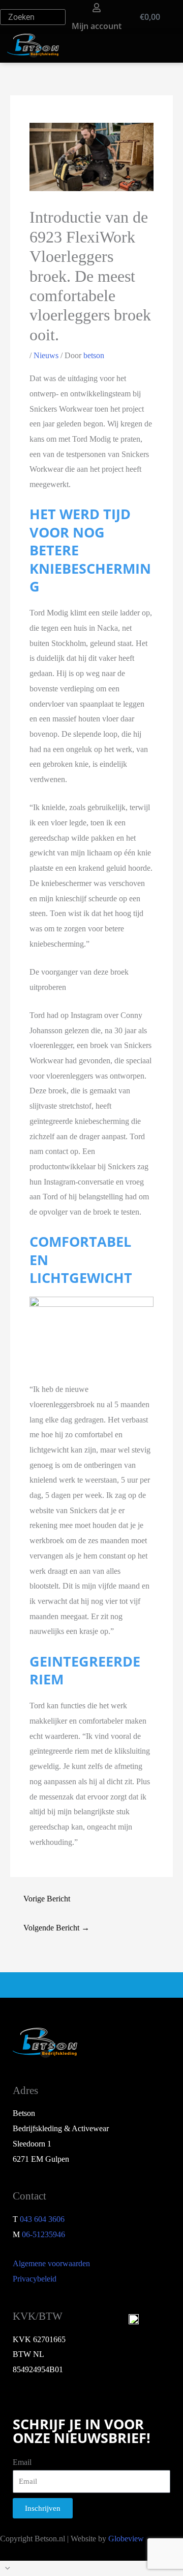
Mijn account (97, 26)
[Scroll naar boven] (91, 2568)
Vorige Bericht (47, 1899)
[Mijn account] (97, 8)
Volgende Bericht (56, 1928)
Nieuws (46, 355)
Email (22, 2462)
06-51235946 (43, 2234)
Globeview (126, 2539)
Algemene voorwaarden (51, 2263)
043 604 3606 (42, 2219)
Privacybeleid (35, 2279)
